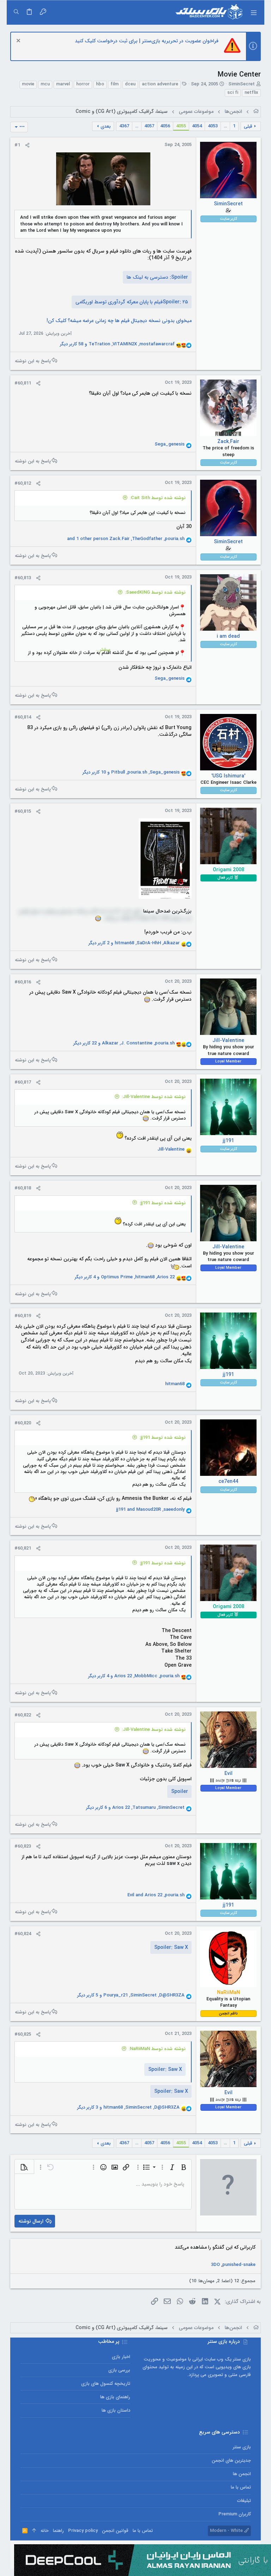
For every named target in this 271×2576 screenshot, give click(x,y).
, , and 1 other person (126, 539)
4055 (181, 126)
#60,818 (23, 1188)
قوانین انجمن (115, 2531)
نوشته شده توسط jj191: (162, 1203)
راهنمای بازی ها (115, 2397)
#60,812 (23, 483)
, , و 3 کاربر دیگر (128, 2108)
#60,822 (23, 1715)
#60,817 (23, 1082)
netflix (251, 93)
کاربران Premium (235, 2514)
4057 (149, 126)
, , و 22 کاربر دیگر (124, 1043)
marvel (63, 84)
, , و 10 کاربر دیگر (131, 772)
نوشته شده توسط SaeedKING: (155, 592)
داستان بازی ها (116, 2410)
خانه (45, 2531)
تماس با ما (241, 2487)
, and (150, 1510)
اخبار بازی (121, 2357)
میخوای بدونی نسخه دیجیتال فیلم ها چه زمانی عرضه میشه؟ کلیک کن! (119, 321)
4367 (124, 126)
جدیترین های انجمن (231, 2460)
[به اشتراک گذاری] (27, 145)
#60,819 (23, 1316)
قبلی (248, 126)
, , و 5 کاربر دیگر (131, 1995)
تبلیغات (244, 2501)
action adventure (160, 84)
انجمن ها (242, 2474)
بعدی (106, 126)
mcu (45, 84)
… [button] (225, 126)
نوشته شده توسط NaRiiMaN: (157, 2049)
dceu (130, 84)
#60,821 (23, 1548)
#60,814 (23, 717)
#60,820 (23, 1423)
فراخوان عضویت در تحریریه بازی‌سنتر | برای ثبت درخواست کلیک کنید (147, 41)
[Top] (34, 2531)
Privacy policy (83, 2531)
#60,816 (23, 982)
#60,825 (23, 2034)
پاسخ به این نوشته (33, 361)
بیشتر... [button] (103, 650)
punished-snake (239, 2265)
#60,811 (23, 383)
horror (83, 84)
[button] (254, 12)
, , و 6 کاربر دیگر (135, 1808)
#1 (17, 145)
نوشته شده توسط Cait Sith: (158, 498)
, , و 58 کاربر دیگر (117, 344)
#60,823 (23, 1846)
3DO (215, 2265)
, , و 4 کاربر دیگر (125, 1277)
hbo (100, 84)
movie (28, 84)
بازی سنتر (242, 2447)
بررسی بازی (119, 2370)
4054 (197, 126)
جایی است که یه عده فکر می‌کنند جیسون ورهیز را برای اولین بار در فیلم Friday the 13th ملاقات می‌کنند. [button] (105, 915)
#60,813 (23, 578)
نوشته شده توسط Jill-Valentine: (154, 1097)
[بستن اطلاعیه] (19, 41)
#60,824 (23, 1934)
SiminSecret (242, 84)
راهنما (58, 2531)
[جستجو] (16, 12)
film (115, 84)
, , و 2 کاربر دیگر (134, 943)
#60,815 (23, 811)
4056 (165, 126)
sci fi (233, 93)
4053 (213, 126)
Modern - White (227, 2531)
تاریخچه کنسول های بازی (106, 2384)
